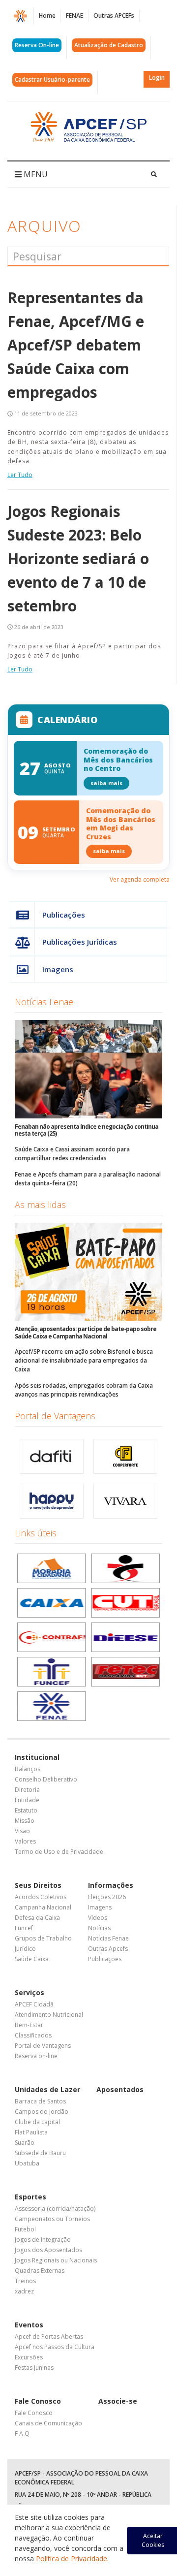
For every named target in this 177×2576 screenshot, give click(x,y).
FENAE (74, 16)
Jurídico (25, 1949)
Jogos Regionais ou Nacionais (56, 2260)
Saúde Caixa (32, 1959)
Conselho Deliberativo (46, 1779)
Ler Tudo (20, 475)
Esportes (30, 2197)
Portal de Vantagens (55, 1416)
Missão (25, 1821)
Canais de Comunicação (48, 2423)
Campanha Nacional (43, 1907)
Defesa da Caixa (37, 1918)
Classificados (33, 2035)
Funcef (24, 1928)
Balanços (28, 1769)
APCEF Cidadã (34, 2004)
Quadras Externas (40, 2271)
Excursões (29, 2357)
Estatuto (26, 1810)
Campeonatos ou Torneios (52, 2219)
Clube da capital (37, 2122)
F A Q (22, 2433)
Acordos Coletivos (41, 1897)
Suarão (25, 2143)
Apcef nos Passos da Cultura (55, 2347)
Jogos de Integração (43, 2240)
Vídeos (98, 1918)
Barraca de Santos (40, 2101)
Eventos (29, 2325)
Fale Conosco (38, 2401)
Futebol (25, 2229)
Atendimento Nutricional (49, 2015)
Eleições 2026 (107, 1897)
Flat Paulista (31, 2132)
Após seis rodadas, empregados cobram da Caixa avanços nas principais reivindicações (84, 1390)
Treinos (25, 2281)
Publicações (64, 915)
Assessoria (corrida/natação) (55, 2209)
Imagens (58, 969)
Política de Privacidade (72, 2559)
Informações (111, 1885)
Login (157, 78)
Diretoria (27, 1790)
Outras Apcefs (108, 1949)
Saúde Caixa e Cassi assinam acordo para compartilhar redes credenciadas (72, 1154)
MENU (35, 174)
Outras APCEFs (114, 16)
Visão (22, 1831)
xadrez (24, 2291)
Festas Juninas (34, 2368)
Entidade (27, 1800)
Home (47, 16)
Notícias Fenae (44, 1002)
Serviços (29, 1992)
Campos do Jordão (42, 2112)
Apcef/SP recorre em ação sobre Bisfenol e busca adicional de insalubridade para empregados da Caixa (84, 1360)
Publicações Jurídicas (80, 942)
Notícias (99, 1928)
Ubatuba (27, 2163)
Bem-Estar (29, 2025)
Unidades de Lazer (47, 2089)
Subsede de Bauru (40, 2153)
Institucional (37, 1757)
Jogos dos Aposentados (48, 2250)
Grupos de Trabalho (43, 1938)
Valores (25, 1841)
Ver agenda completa (140, 879)
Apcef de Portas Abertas (49, 2337)
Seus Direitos (38, 1885)
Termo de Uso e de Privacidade (59, 1852)
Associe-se (118, 2401)
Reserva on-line (36, 2056)
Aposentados (120, 2089)
